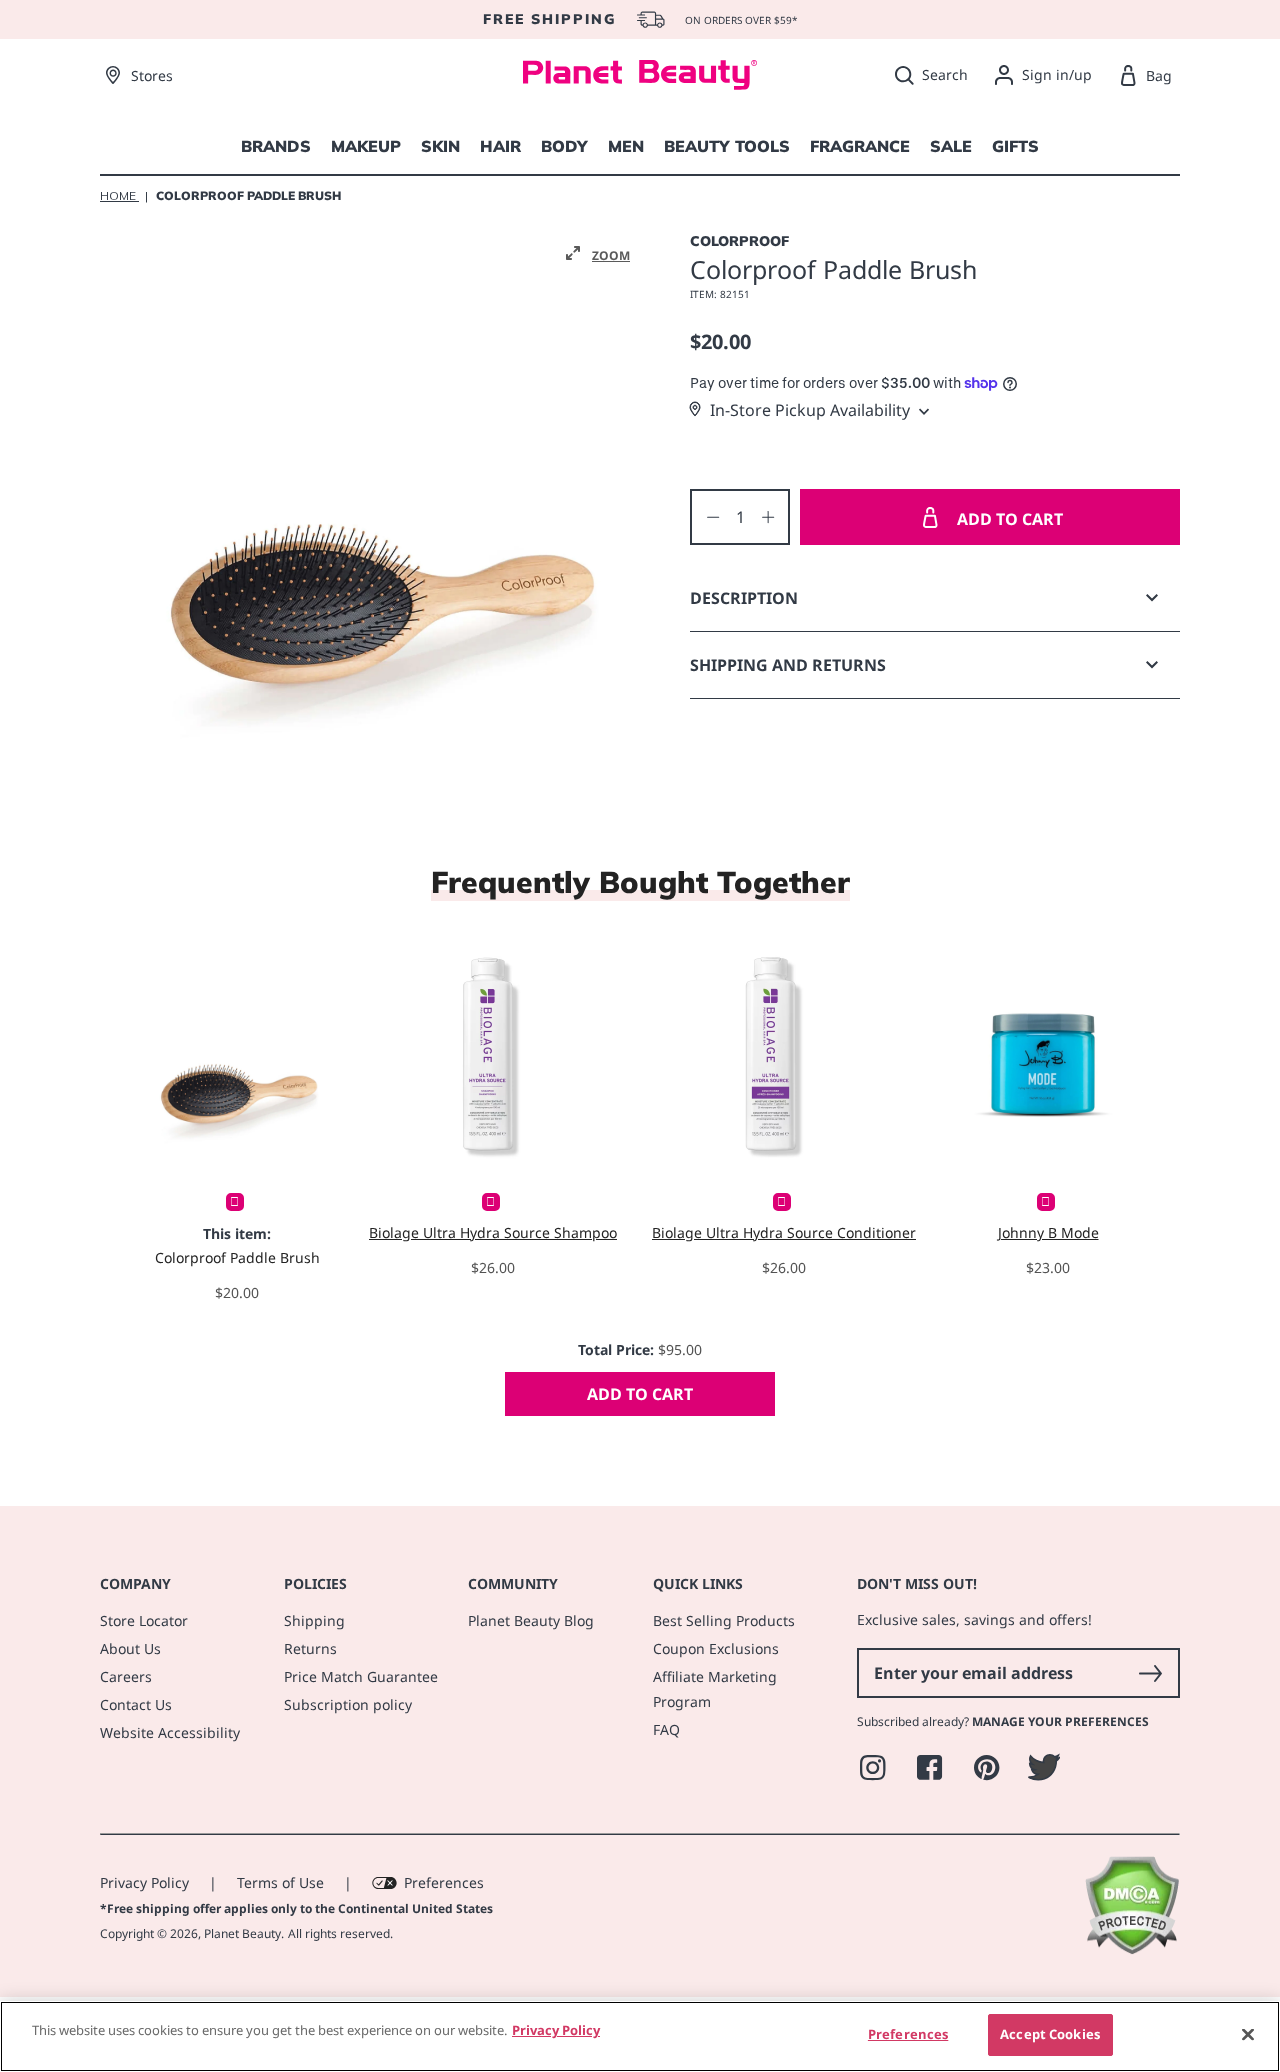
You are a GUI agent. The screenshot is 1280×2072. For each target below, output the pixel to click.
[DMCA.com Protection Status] (1131, 1949)
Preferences (444, 1882)
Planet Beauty (242, 1933)
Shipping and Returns (788, 665)
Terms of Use (280, 1882)
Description (744, 598)
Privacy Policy (144, 1882)
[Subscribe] (1150, 1673)
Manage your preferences (1060, 1721)
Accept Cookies (1050, 2034)
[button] (598, 254)
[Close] (1248, 2034)
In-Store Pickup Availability (810, 410)
